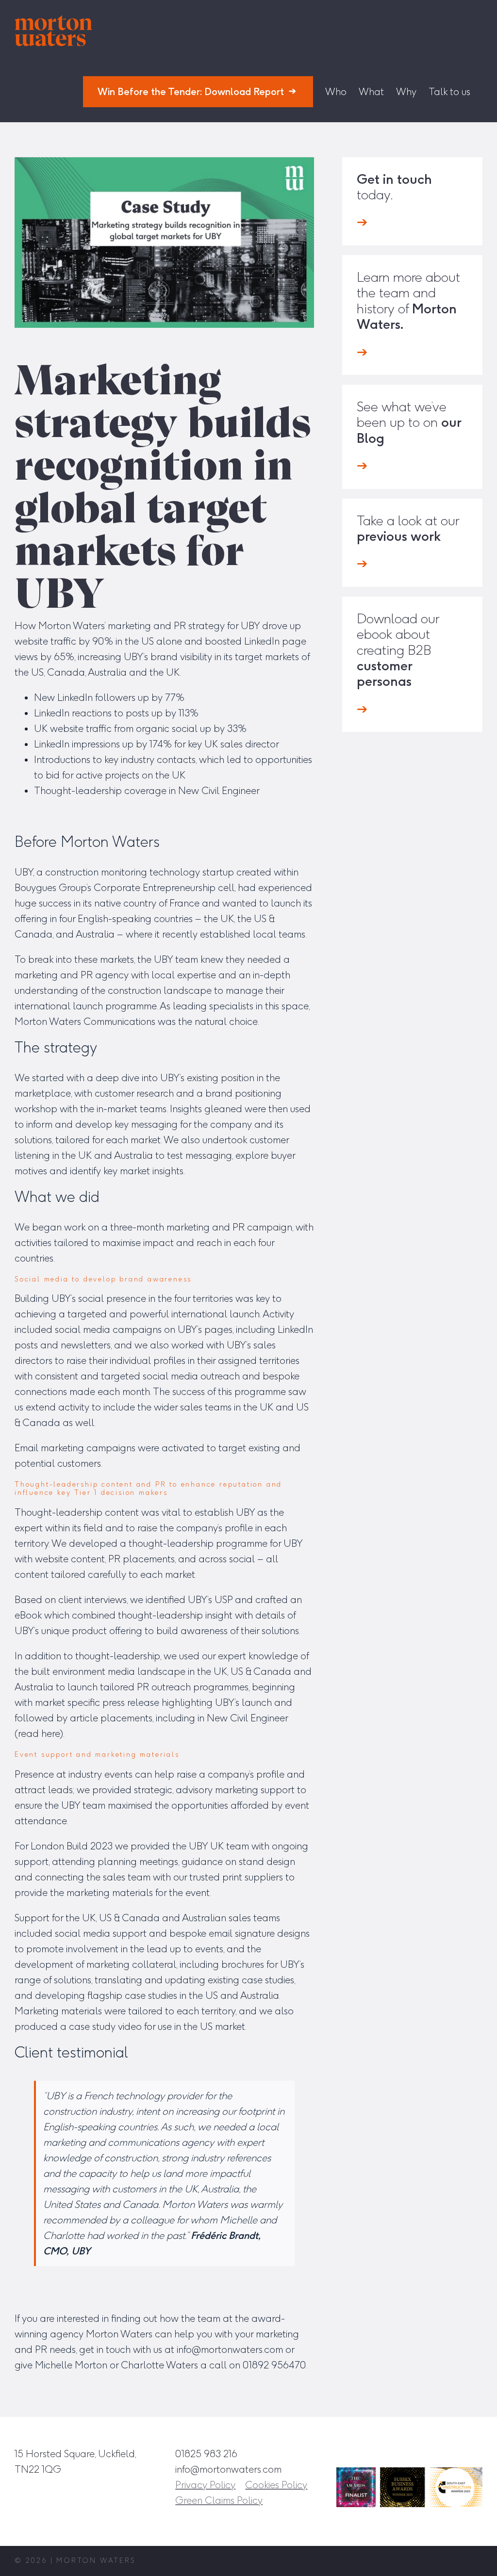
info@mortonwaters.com (230, 2349)
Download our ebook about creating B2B (398, 650)
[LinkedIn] (431, 2453)
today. (394, 187)
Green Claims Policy (219, 2500)
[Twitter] (453, 2453)
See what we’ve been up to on (409, 422)
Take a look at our (408, 528)
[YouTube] (475, 2453)
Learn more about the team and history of (408, 301)
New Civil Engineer (219, 791)
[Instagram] (386, 2453)
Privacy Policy (205, 2485)
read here (39, 1734)
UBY (250, 626)
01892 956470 (274, 2365)
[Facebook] (408, 2453)
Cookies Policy (276, 2485)
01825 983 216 (206, 2454)
